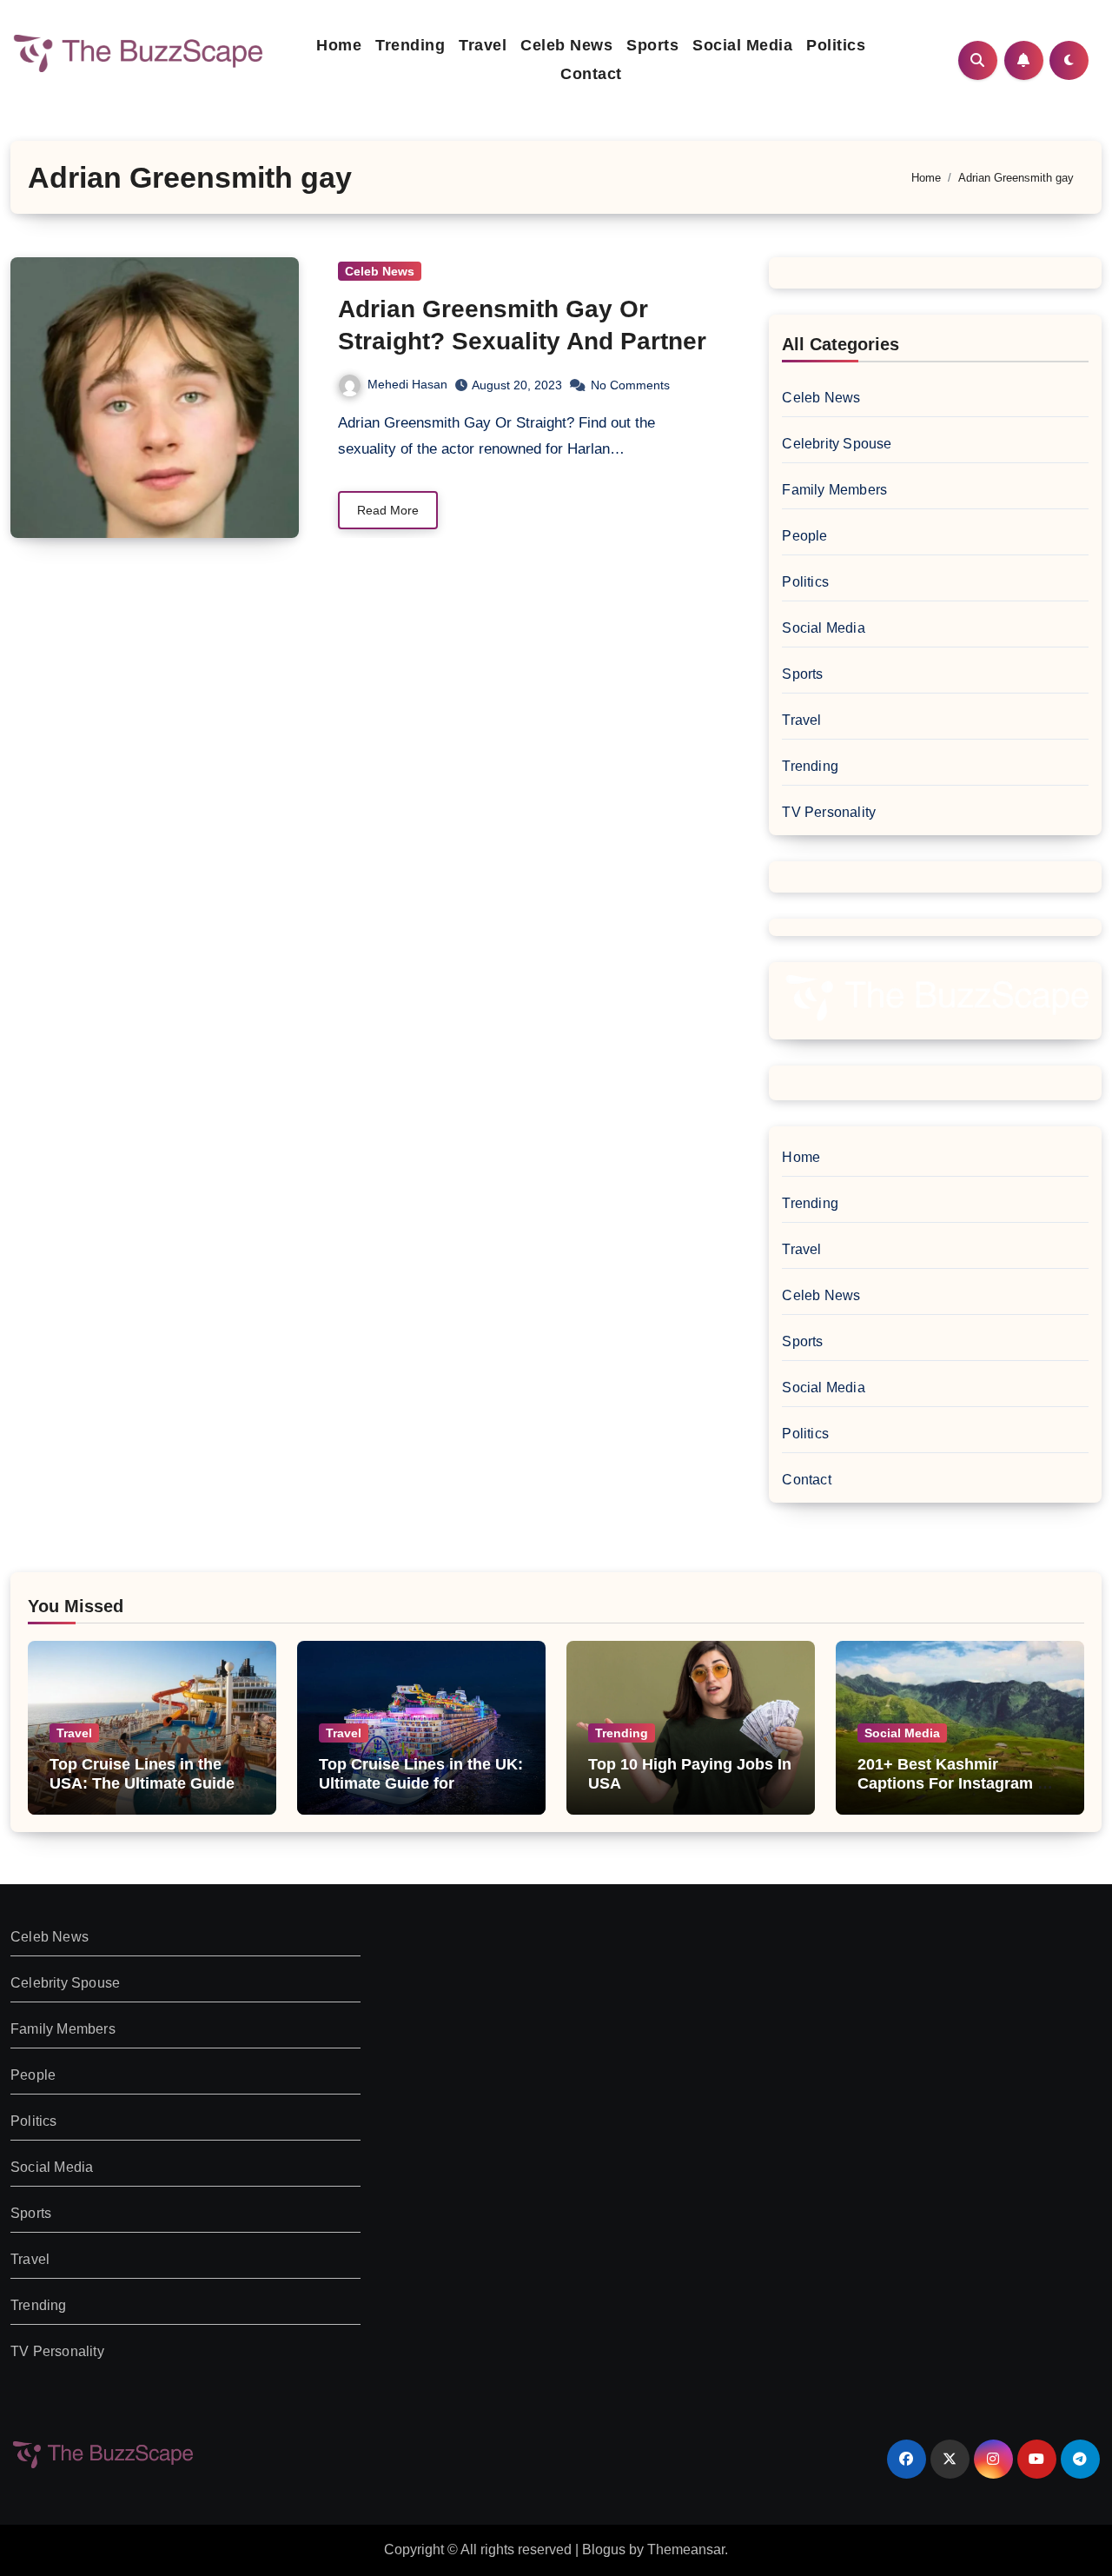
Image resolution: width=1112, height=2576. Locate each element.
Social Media (742, 45)
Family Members (834, 490)
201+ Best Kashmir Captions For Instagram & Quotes (953, 1783)
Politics (836, 45)
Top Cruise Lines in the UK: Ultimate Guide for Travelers (421, 1783)
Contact (591, 74)
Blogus (604, 2549)
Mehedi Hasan (407, 384)
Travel (483, 45)
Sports (652, 45)
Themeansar (686, 2549)
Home (339, 45)
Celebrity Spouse (837, 444)
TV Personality (829, 812)
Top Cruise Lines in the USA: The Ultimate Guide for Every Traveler (142, 1783)
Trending (410, 45)
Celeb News (566, 45)
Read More (388, 510)
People (804, 536)
